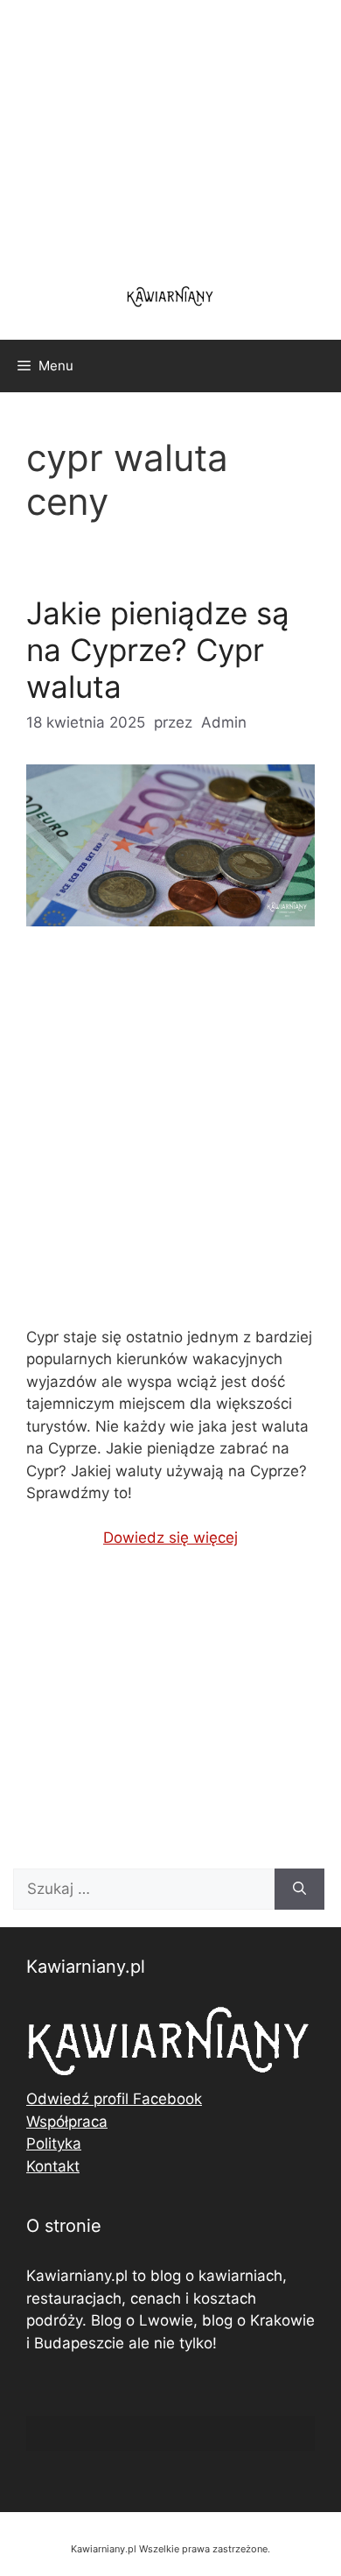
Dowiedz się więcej (170, 1538)
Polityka (54, 2143)
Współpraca (67, 2122)
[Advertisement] (170, 1141)
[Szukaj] (299, 1890)
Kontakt (53, 2166)
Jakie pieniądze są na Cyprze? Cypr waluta (158, 650)
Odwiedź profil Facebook (114, 2099)
